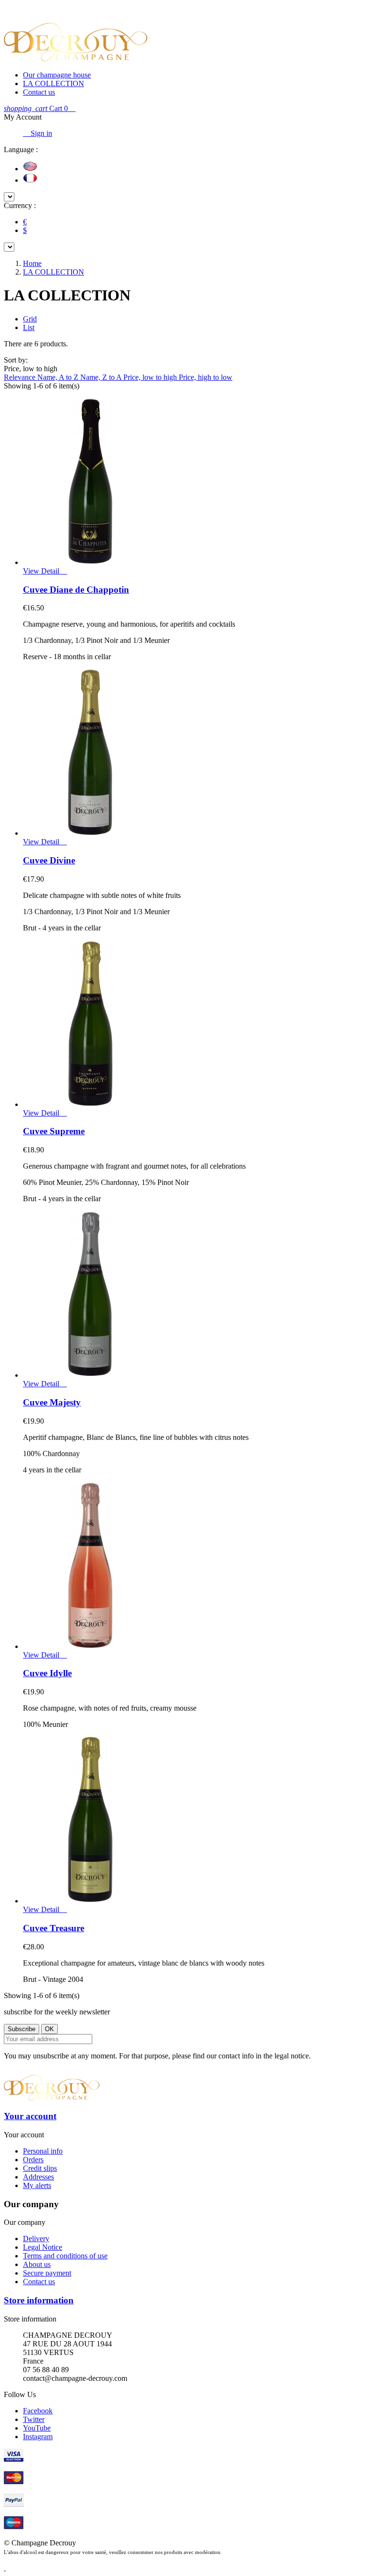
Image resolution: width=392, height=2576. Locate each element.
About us (37, 2264)
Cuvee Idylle (47, 1673)
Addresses (38, 2177)
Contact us (39, 92)
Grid (30, 319)
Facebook (38, 2411)
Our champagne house (57, 75)
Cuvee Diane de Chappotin (76, 590)
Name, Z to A (102, 377)
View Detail (42, 571)
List (29, 327)
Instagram (38, 2437)
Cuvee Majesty (52, 1402)
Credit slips (40, 2168)
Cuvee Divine (49, 860)
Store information (39, 2300)
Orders (33, 2160)
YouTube (37, 2428)
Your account (30, 2116)
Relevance (21, 377)
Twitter (34, 2419)
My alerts (37, 2185)
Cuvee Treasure (54, 1928)
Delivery (36, 2239)
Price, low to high (151, 377)
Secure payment (47, 2273)
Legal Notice (43, 2247)
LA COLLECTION (54, 83)
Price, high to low (206, 377)
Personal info (43, 2151)
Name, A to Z (59, 377)
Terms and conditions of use (65, 2256)
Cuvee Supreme (54, 1131)
